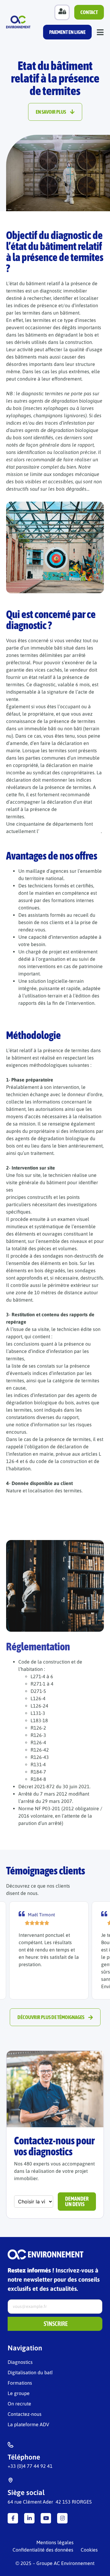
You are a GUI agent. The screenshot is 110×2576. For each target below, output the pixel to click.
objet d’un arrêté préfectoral (70, 831)
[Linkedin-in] (29, 2518)
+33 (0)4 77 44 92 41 (30, 2466)
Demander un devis (77, 2201)
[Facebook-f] (13, 2518)
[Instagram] (62, 2518)
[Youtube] (46, 2518)
